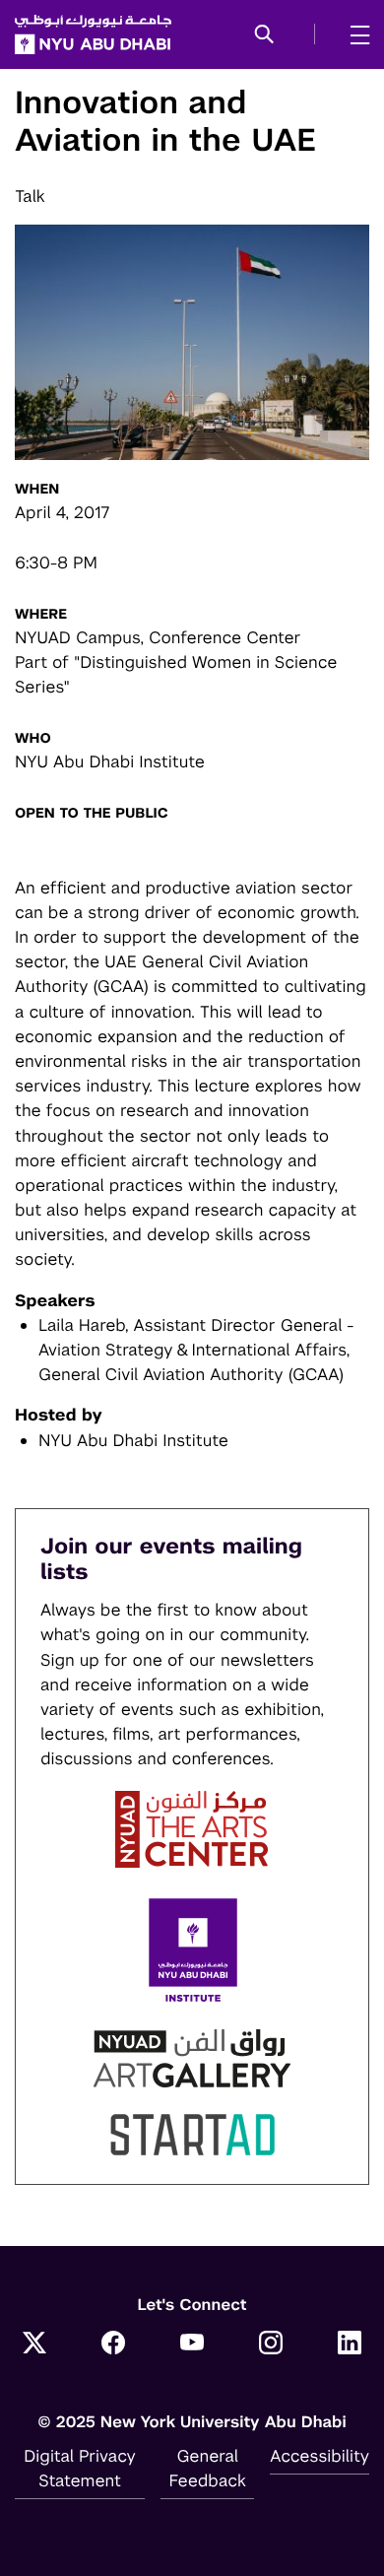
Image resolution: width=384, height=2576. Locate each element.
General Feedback (208, 2468)
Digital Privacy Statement (80, 2468)
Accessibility (320, 2456)
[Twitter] (34, 2345)
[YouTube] (192, 2345)
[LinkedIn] (350, 2345)
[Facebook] (113, 2345)
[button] (264, 35)
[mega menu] (354, 34)
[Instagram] (271, 2345)
